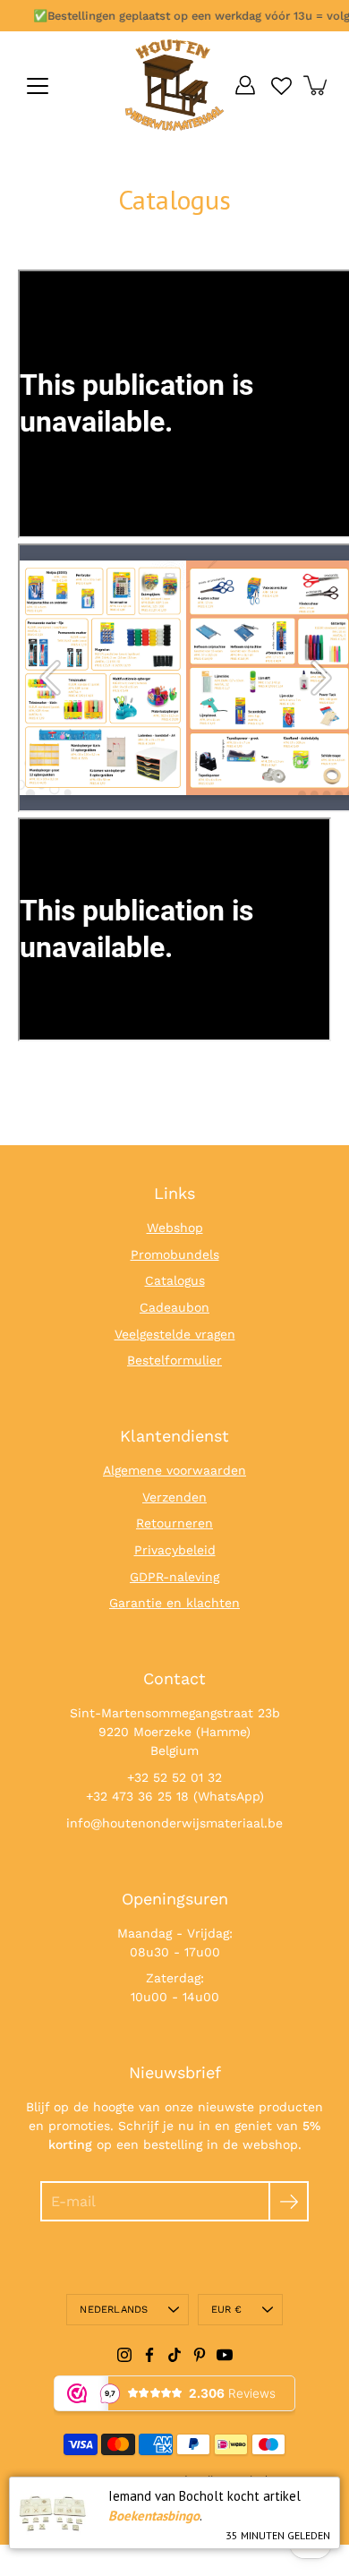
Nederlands (114, 2310)
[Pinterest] (200, 2355)
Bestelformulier (174, 1360)
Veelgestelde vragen (175, 1334)
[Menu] (38, 86)
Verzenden (174, 1497)
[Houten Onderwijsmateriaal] (174, 85)
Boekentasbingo (154, 2516)
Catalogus (175, 1280)
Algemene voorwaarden (174, 1470)
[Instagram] (124, 2355)
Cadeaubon (174, 1307)
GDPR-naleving (174, 1577)
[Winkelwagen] (317, 85)
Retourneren (174, 1523)
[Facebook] (149, 2355)
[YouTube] (225, 2355)
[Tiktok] (174, 2355)
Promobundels (175, 1254)
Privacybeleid (175, 1550)
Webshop (175, 1228)
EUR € (227, 2310)
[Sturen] (289, 2201)
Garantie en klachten (174, 1603)
